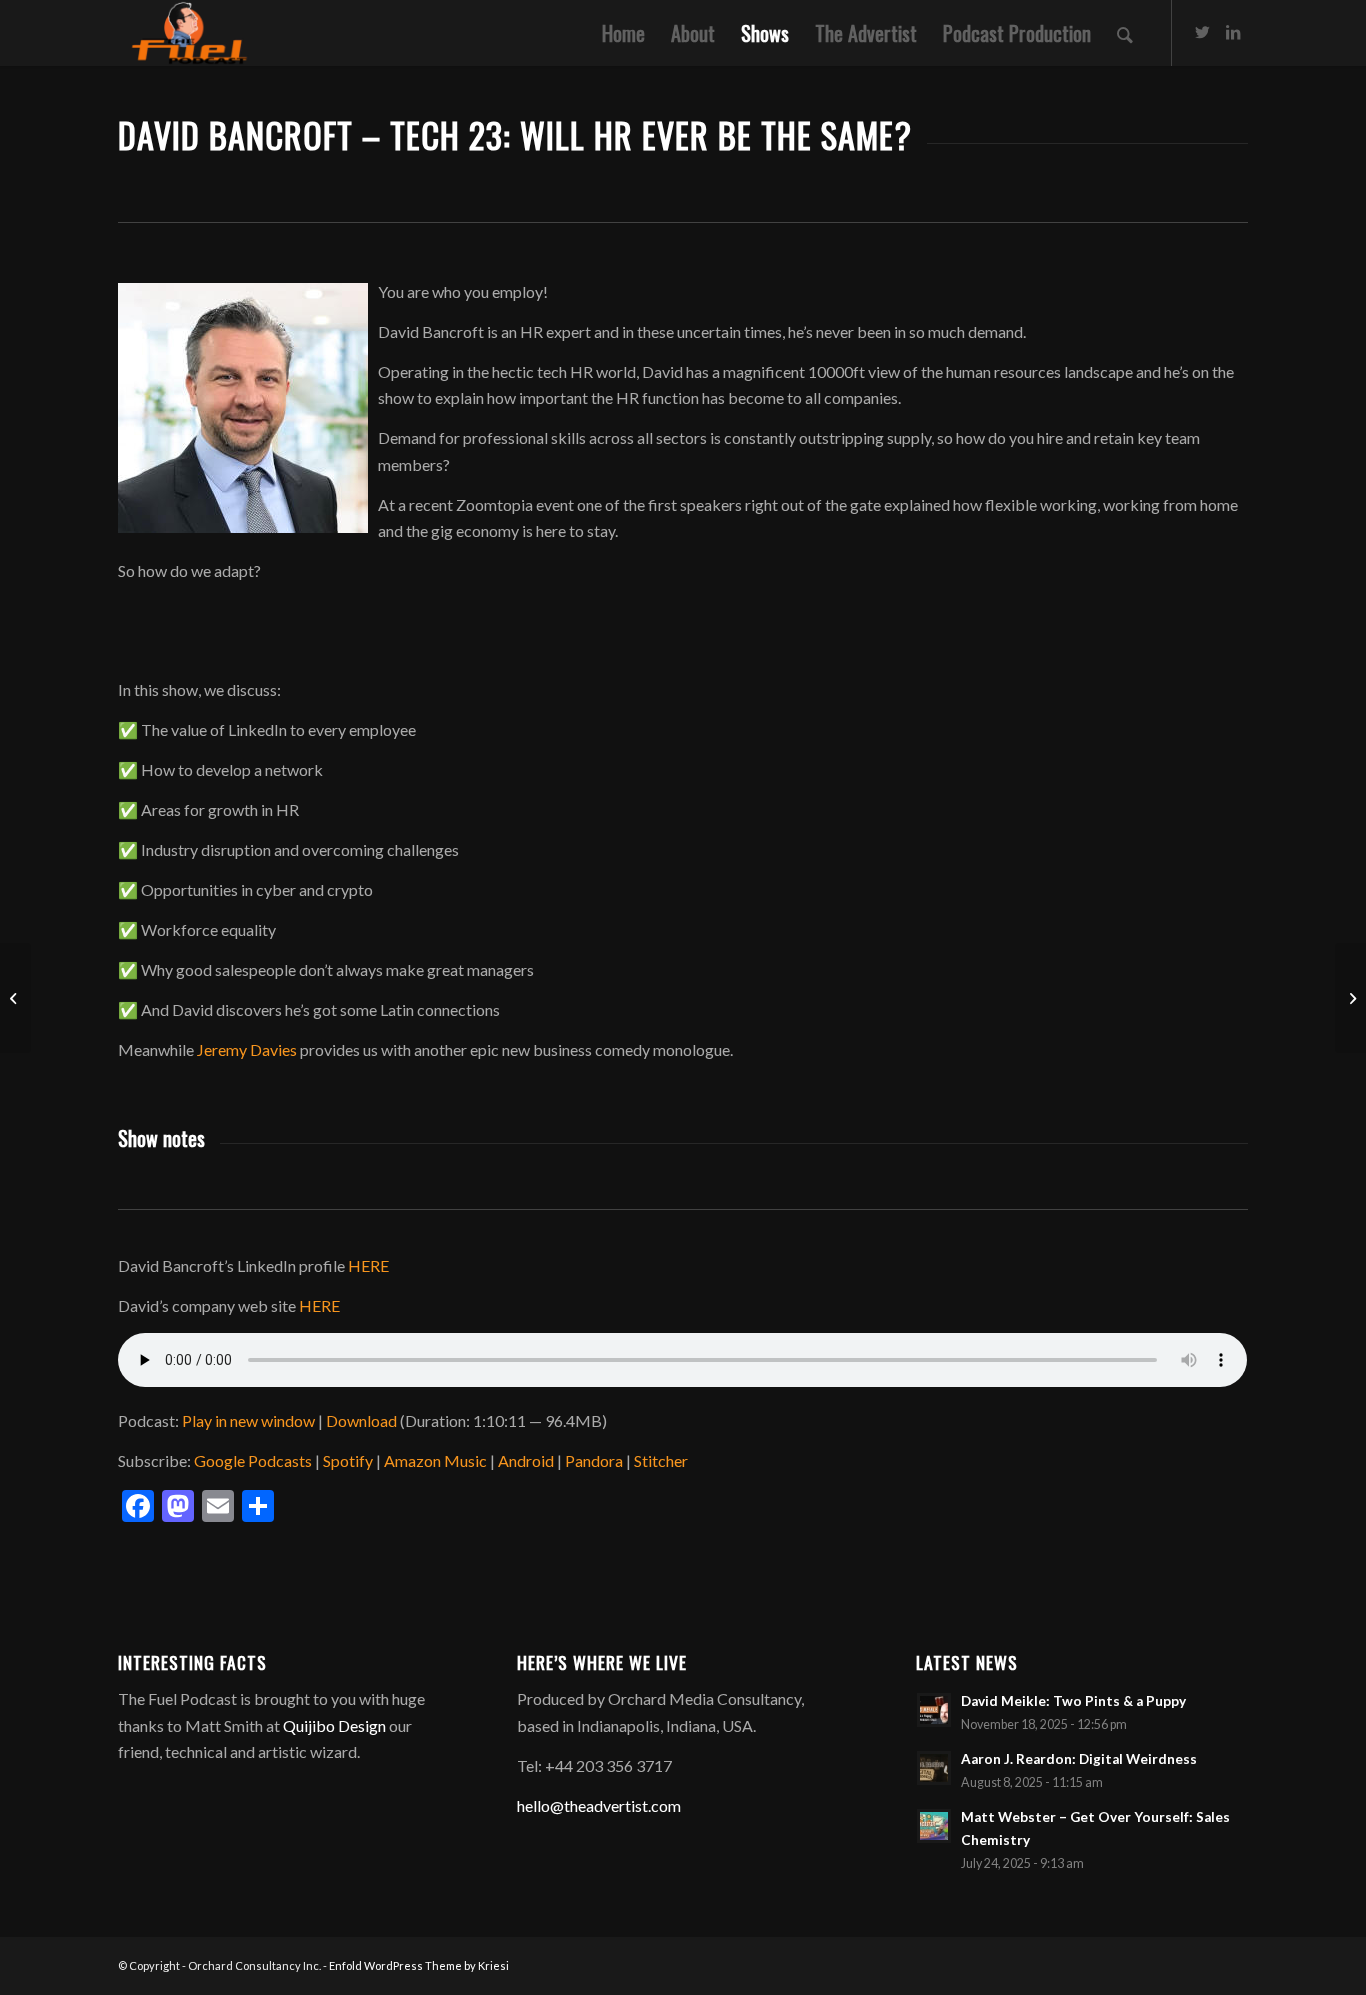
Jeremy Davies (247, 1049)
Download (361, 1420)
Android (526, 1460)
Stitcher (661, 1460)
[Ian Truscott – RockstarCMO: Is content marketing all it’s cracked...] (15, 998)
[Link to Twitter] (1203, 32)
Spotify (348, 1460)
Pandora (594, 1460)
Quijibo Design (334, 1725)
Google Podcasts (253, 1460)
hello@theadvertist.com (599, 1805)
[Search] (1125, 33)
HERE (368, 1265)
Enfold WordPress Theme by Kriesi (419, 1965)
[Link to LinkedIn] (1233, 32)
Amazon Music (435, 1460)
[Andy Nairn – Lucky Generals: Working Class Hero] (1350, 998)
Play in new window (248, 1420)
